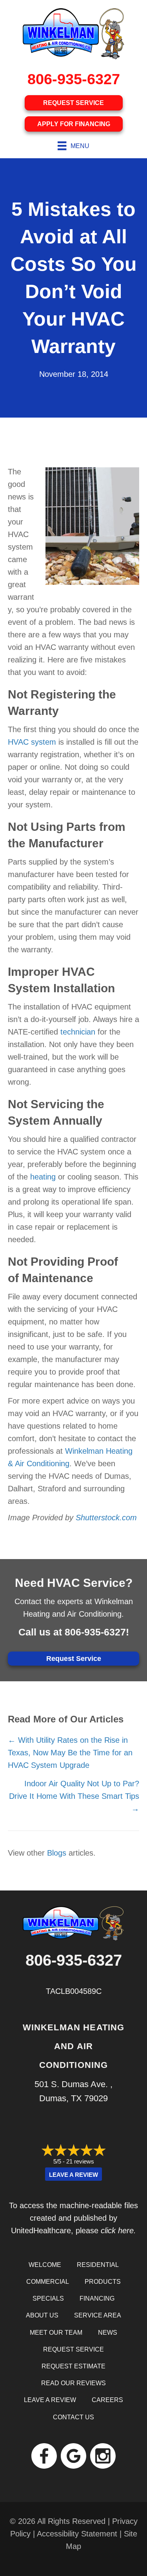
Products (103, 2282)
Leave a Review (73, 2175)
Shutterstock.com (106, 1518)
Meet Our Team (56, 2333)
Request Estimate (73, 2366)
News (108, 2333)
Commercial (48, 2282)
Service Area (98, 2315)
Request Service (73, 2349)
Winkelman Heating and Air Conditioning (74, 2046)
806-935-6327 (74, 79)
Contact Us (73, 2417)
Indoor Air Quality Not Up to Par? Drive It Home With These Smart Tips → (74, 1796)
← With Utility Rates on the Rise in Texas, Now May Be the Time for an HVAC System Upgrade (70, 1753)
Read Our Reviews (73, 2383)
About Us (42, 2315)
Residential (98, 2265)
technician (78, 1032)
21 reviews (80, 2161)
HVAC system (32, 742)
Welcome (45, 2265)
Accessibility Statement (77, 2534)
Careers (107, 2400)
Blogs (57, 1853)
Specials (48, 2298)
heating (43, 1177)
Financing (97, 2298)
